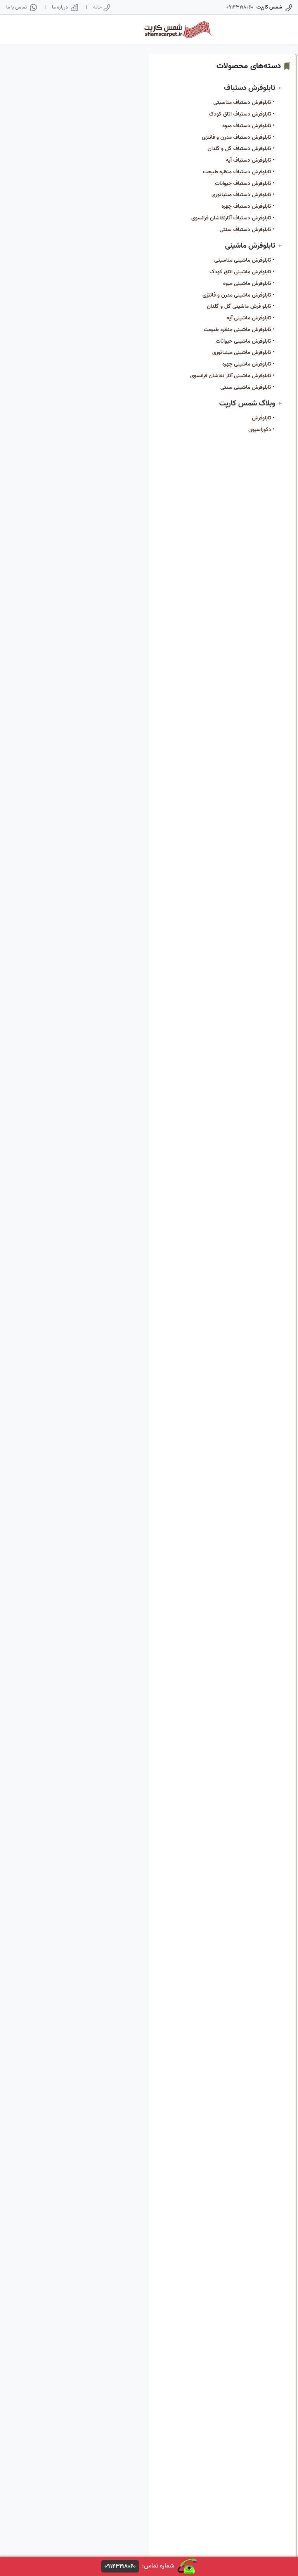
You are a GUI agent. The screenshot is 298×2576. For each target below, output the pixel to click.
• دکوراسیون (262, 430)
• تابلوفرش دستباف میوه (249, 126)
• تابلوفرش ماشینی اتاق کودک (242, 272)
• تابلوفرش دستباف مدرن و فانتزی (238, 137)
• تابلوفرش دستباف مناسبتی (244, 103)
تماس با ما (16, 7)
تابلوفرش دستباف (250, 88)
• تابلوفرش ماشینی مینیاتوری (243, 353)
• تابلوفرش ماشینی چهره (249, 364)
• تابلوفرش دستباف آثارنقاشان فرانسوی (233, 218)
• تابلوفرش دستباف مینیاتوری (243, 195)
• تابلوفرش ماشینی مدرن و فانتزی (239, 295)
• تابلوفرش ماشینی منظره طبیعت (239, 330)
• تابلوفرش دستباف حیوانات (245, 184)
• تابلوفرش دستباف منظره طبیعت (239, 172)
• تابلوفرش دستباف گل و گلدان (241, 149)
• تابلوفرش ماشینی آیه (251, 318)
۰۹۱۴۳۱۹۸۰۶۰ (120, 2566)
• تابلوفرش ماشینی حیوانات (245, 341)
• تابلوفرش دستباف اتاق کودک (242, 114)
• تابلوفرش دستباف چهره (248, 206)
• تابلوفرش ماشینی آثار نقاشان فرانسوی (232, 376)
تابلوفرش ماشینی (251, 246)
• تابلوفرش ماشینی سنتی (248, 387)
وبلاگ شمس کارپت (248, 403)
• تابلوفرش (263, 418)
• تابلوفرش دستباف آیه (250, 160)
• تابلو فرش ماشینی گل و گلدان (241, 306)
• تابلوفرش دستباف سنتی (247, 230)
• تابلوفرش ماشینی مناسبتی (244, 260)
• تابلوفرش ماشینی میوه (249, 284)
